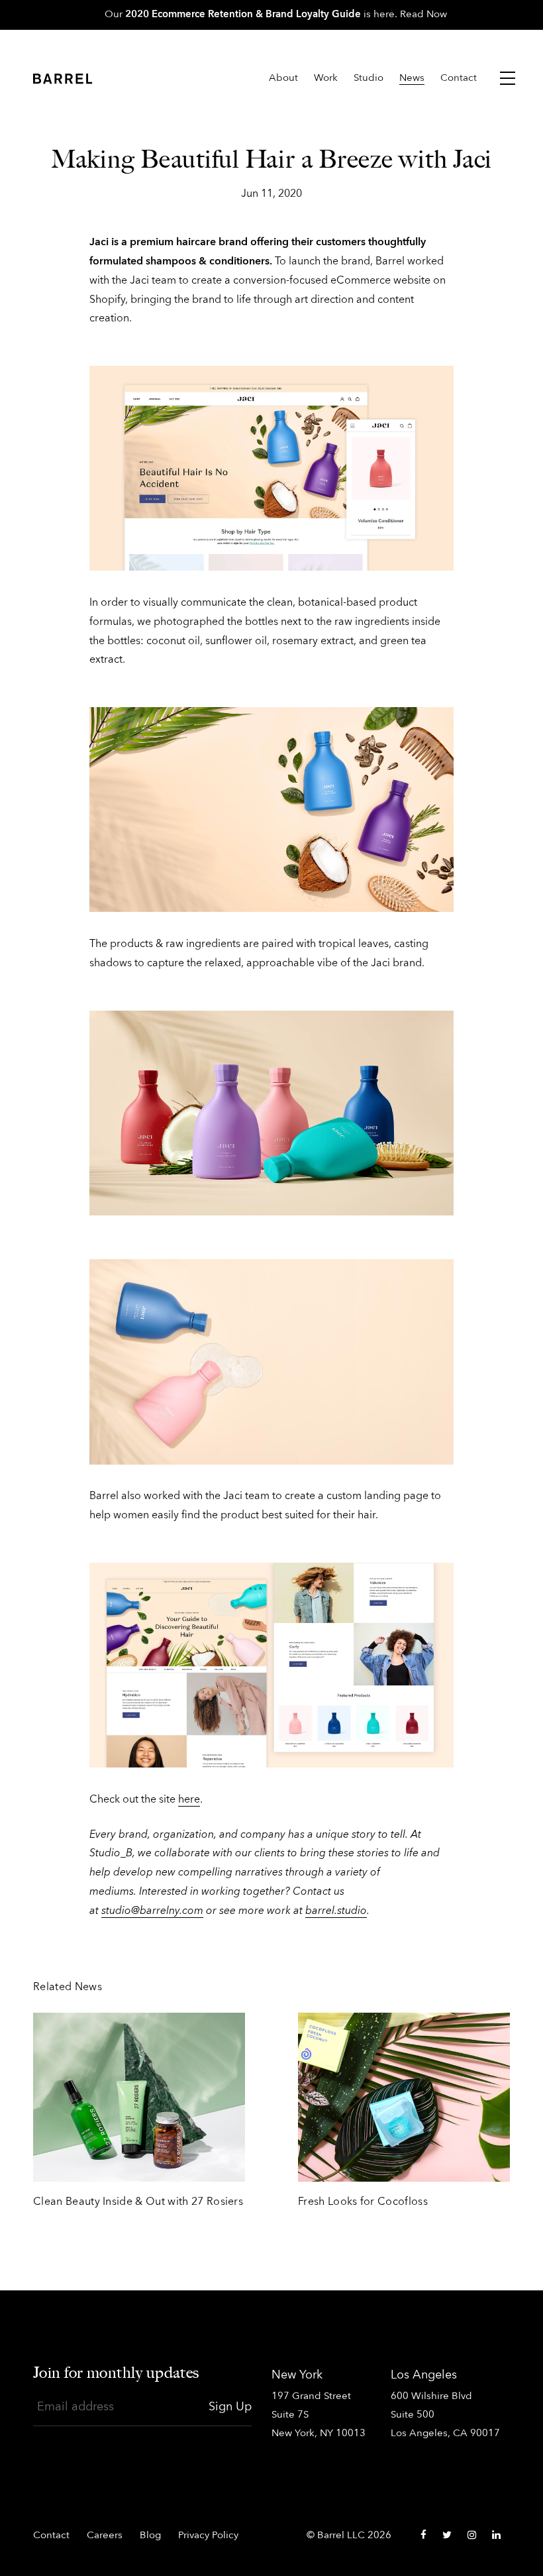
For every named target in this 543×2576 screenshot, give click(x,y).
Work (326, 79)
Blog (150, 2536)
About (283, 79)
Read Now (423, 15)
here (189, 1800)
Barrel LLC (341, 2536)
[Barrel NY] (63, 82)
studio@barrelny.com (152, 1911)
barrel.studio (336, 1911)
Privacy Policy (208, 2536)
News (412, 79)
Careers (105, 2536)
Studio (369, 79)
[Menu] (508, 78)
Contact (459, 79)
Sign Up (230, 2407)
